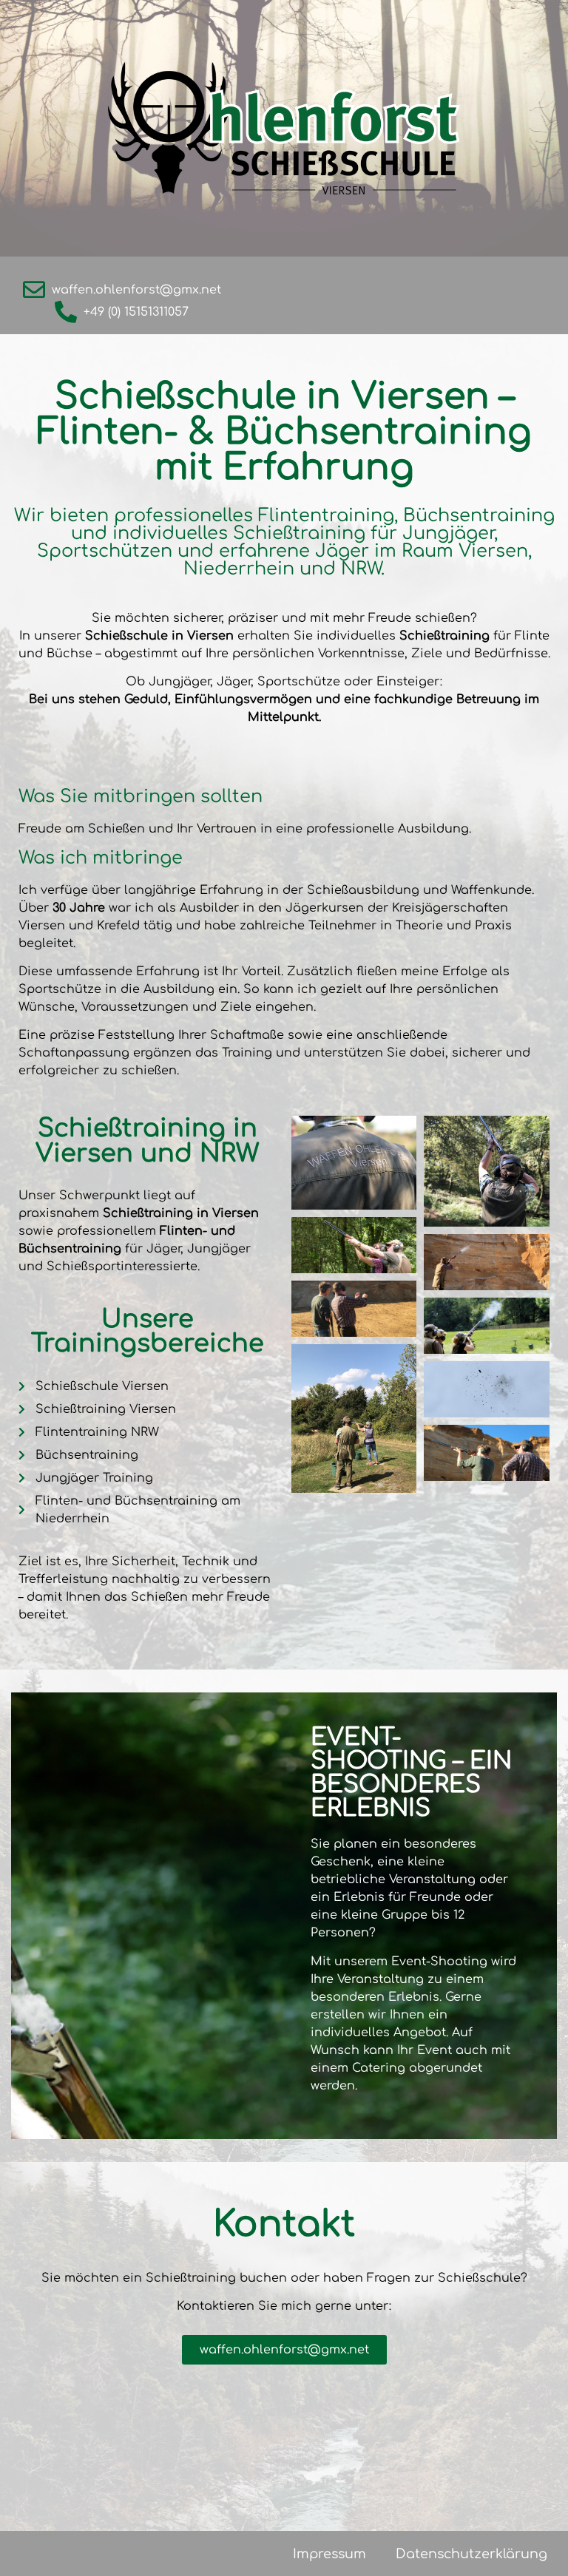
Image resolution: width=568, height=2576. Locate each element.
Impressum (329, 2554)
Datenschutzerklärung (471, 2554)
